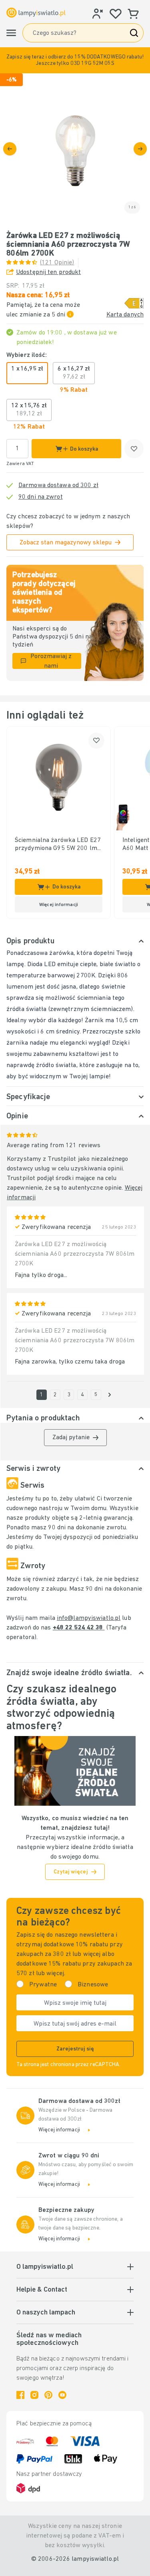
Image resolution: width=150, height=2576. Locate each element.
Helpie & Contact (42, 2290)
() (57, 263)
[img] (75, 148)
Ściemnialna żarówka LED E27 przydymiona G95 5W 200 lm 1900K (58, 845)
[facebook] (20, 2395)
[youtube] (62, 2395)
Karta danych (125, 315)
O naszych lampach (46, 2313)
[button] (75, 60)
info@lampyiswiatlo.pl (89, 1618)
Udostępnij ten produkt (48, 272)
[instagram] (34, 2395)
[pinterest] (48, 2395)
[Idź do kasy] (140, 149)
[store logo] (36, 13)
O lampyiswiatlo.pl (45, 2267)
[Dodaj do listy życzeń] (134, 449)
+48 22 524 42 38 (79, 1628)
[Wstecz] (10, 149)
